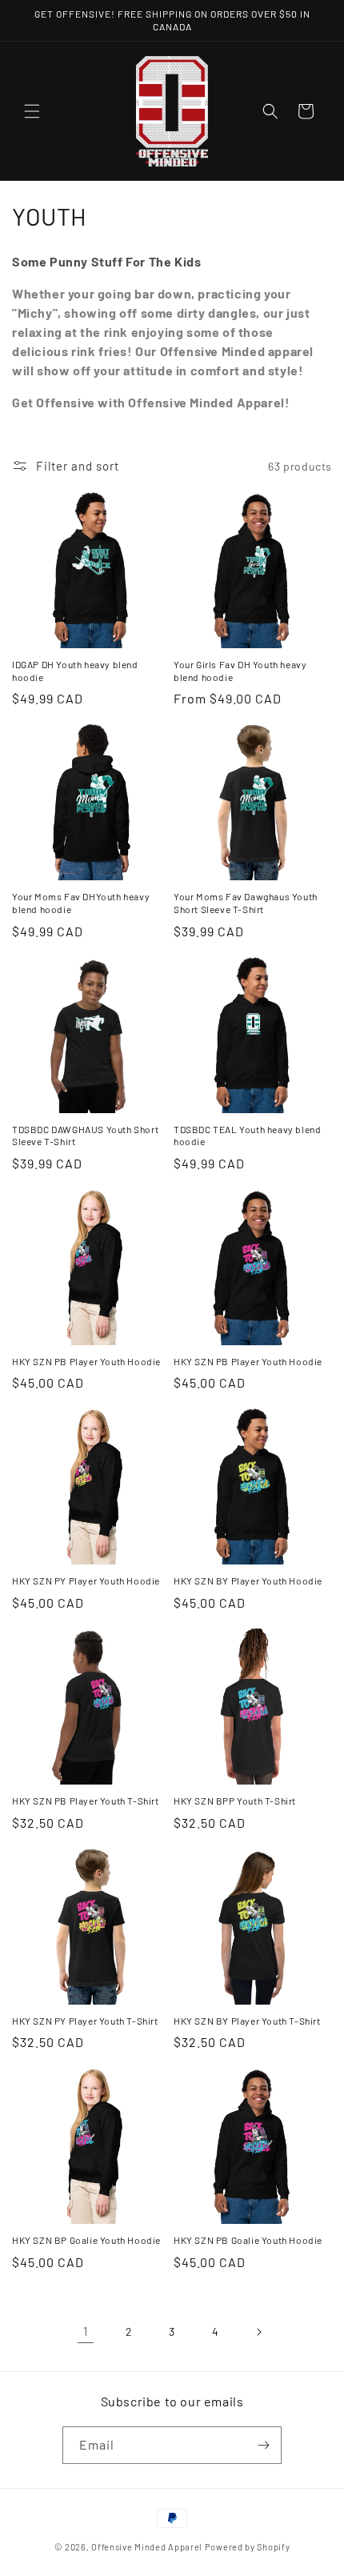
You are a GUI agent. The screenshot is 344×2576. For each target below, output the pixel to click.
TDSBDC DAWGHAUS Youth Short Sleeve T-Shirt (85, 1136)
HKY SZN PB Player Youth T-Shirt (86, 1801)
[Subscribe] (263, 2445)
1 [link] (86, 2331)
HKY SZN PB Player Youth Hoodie (86, 1361)
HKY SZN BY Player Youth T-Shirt (247, 2021)
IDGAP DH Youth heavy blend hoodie (75, 671)
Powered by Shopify (248, 2547)
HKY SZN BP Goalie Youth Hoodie (86, 2240)
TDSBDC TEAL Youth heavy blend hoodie (247, 1136)
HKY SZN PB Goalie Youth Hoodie (248, 2240)
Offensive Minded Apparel (147, 2547)
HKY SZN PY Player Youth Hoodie (86, 1580)
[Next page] (258, 2332)
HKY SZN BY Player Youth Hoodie (248, 1580)
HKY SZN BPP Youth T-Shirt (235, 1801)
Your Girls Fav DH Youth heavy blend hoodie (240, 671)
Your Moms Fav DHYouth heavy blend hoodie (81, 903)
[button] (32, 111)
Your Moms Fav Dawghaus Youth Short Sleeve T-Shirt (246, 903)
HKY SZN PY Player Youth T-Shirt (85, 2021)
